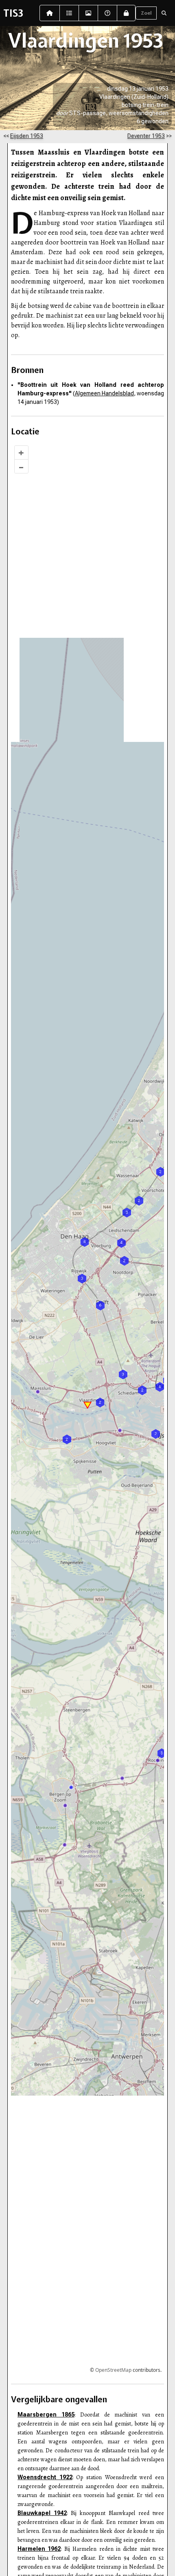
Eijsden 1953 (27, 136)
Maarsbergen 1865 (46, 2415)
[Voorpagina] (50, 13)
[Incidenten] (69, 13)
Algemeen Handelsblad (104, 393)
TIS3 (13, 13)
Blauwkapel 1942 (42, 2513)
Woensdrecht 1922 (45, 2477)
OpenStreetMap (113, 2370)
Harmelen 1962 (39, 2549)
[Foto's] (88, 13)
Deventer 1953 (146, 136)
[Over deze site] (107, 13)
